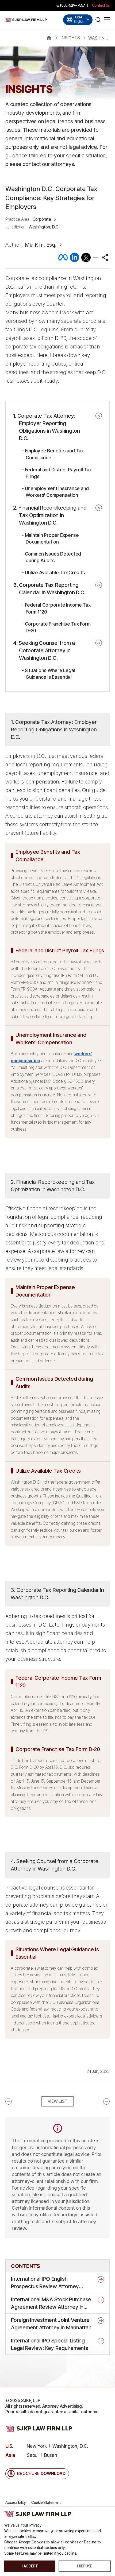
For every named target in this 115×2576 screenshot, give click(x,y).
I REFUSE (85, 2566)
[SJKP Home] (38, 2514)
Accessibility (16, 2503)
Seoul (33, 2455)
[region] (57, 329)
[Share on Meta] (63, 257)
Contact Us (101, 5)
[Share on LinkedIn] (74, 257)
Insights (70, 38)
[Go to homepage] (26, 20)
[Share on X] (86, 257)
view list (58, 2101)
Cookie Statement (46, 2503)
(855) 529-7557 (72, 5)
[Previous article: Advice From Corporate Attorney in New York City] (23, 2101)
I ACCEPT (30, 2566)
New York (37, 2446)
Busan (51, 2455)
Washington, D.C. (70, 2446)
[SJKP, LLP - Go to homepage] (39, 2428)
